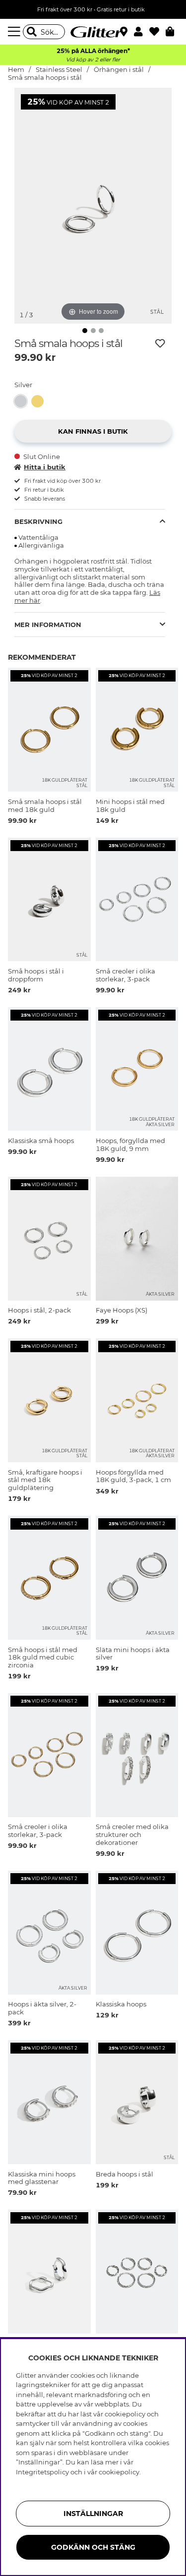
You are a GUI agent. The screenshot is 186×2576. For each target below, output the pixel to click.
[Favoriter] (157, 32)
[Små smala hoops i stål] (23, 401)
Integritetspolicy (42, 2472)
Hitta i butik (45, 467)
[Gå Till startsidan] (93, 32)
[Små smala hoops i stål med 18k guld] (40, 401)
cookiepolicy (119, 2472)
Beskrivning (38, 521)
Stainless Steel (59, 70)
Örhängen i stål (119, 70)
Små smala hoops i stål (45, 78)
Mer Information (48, 625)
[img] (85, 331)
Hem (16, 70)
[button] (142, 32)
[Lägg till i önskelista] (160, 343)
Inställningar (93, 2514)
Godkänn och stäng (93, 2547)
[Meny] (15, 32)
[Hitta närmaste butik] (125, 33)
